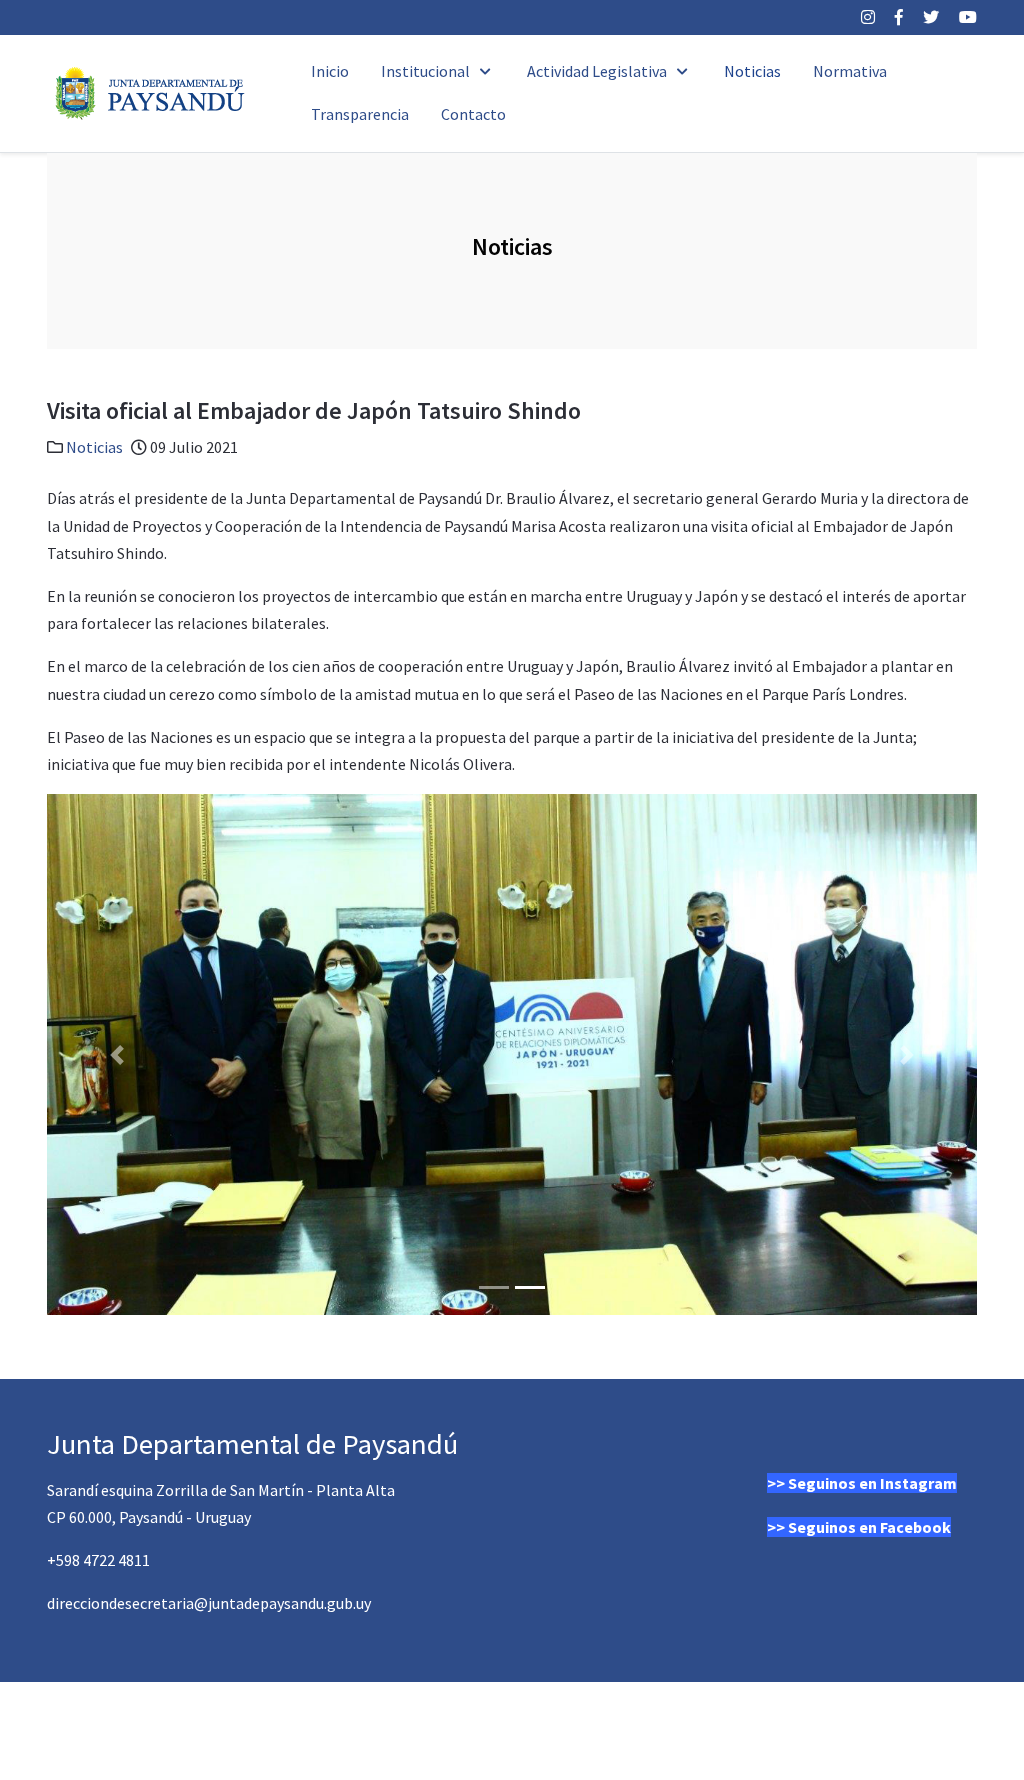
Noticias (94, 447)
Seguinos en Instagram (872, 1483)
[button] (117, 1054)
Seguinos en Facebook (869, 1527)
